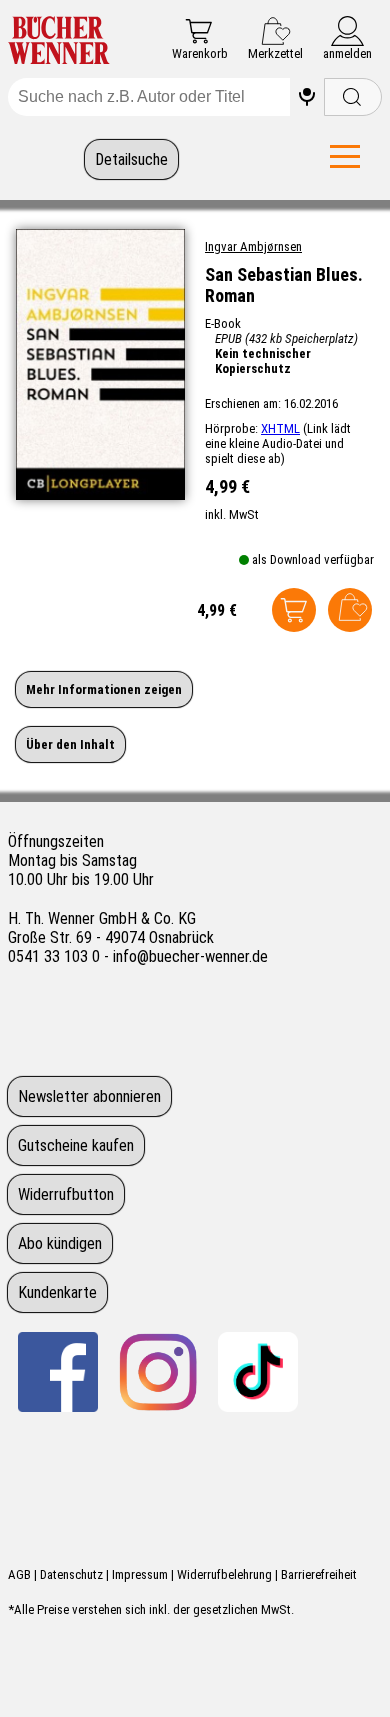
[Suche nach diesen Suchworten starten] (353, 97)
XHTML (280, 428)
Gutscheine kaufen (76, 1145)
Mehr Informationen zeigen (104, 689)
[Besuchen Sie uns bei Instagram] (158, 1372)
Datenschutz (71, 1574)
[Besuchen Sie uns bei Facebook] (58, 1372)
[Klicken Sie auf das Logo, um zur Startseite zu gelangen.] (59, 42)
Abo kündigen (60, 1243)
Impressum (140, 1574)
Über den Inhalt (70, 744)
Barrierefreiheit (319, 1574)
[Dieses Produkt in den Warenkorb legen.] (294, 610)
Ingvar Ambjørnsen (253, 246)
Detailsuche (131, 159)
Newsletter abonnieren (89, 1096)
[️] (307, 97)
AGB (19, 1574)
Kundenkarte (57, 1292)
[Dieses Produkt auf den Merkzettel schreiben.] (350, 610)
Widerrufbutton (66, 1194)
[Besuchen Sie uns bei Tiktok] (258, 1372)
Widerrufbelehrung (224, 1574)
